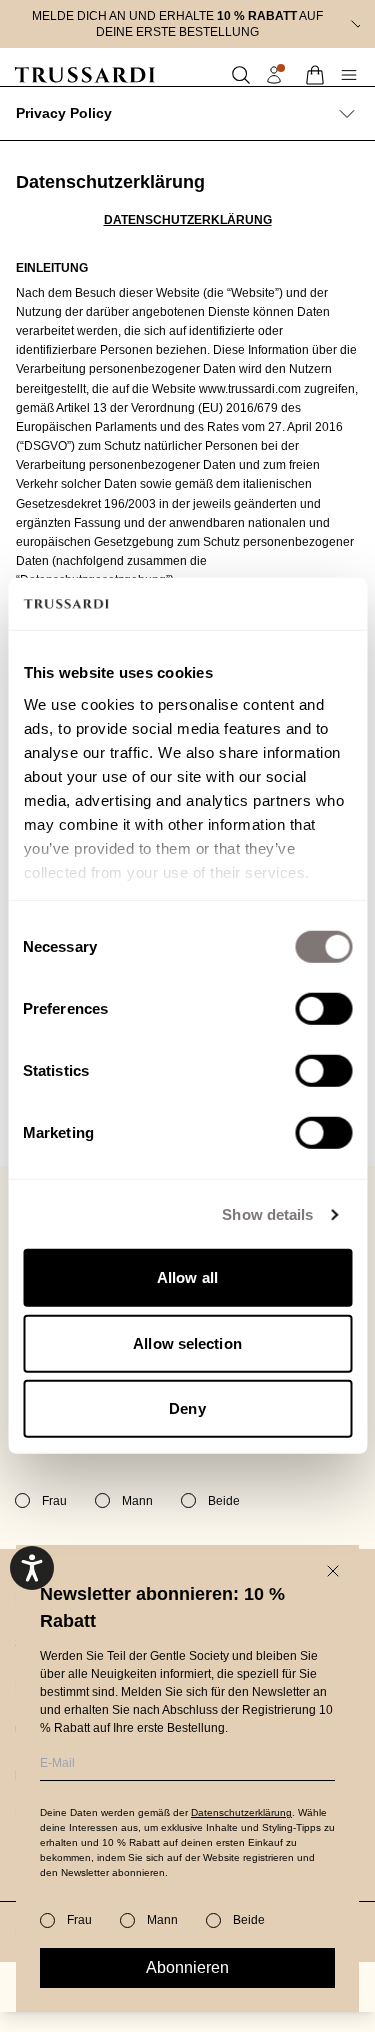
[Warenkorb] (315, 75)
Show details (267, 1214)
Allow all (187, 1277)
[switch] (323, 1009)
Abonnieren (187, 1967)
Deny (187, 1408)
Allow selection (187, 1343)
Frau (79, 1920)
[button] (241, 75)
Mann (162, 1920)
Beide (249, 1920)
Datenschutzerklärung (241, 1812)
